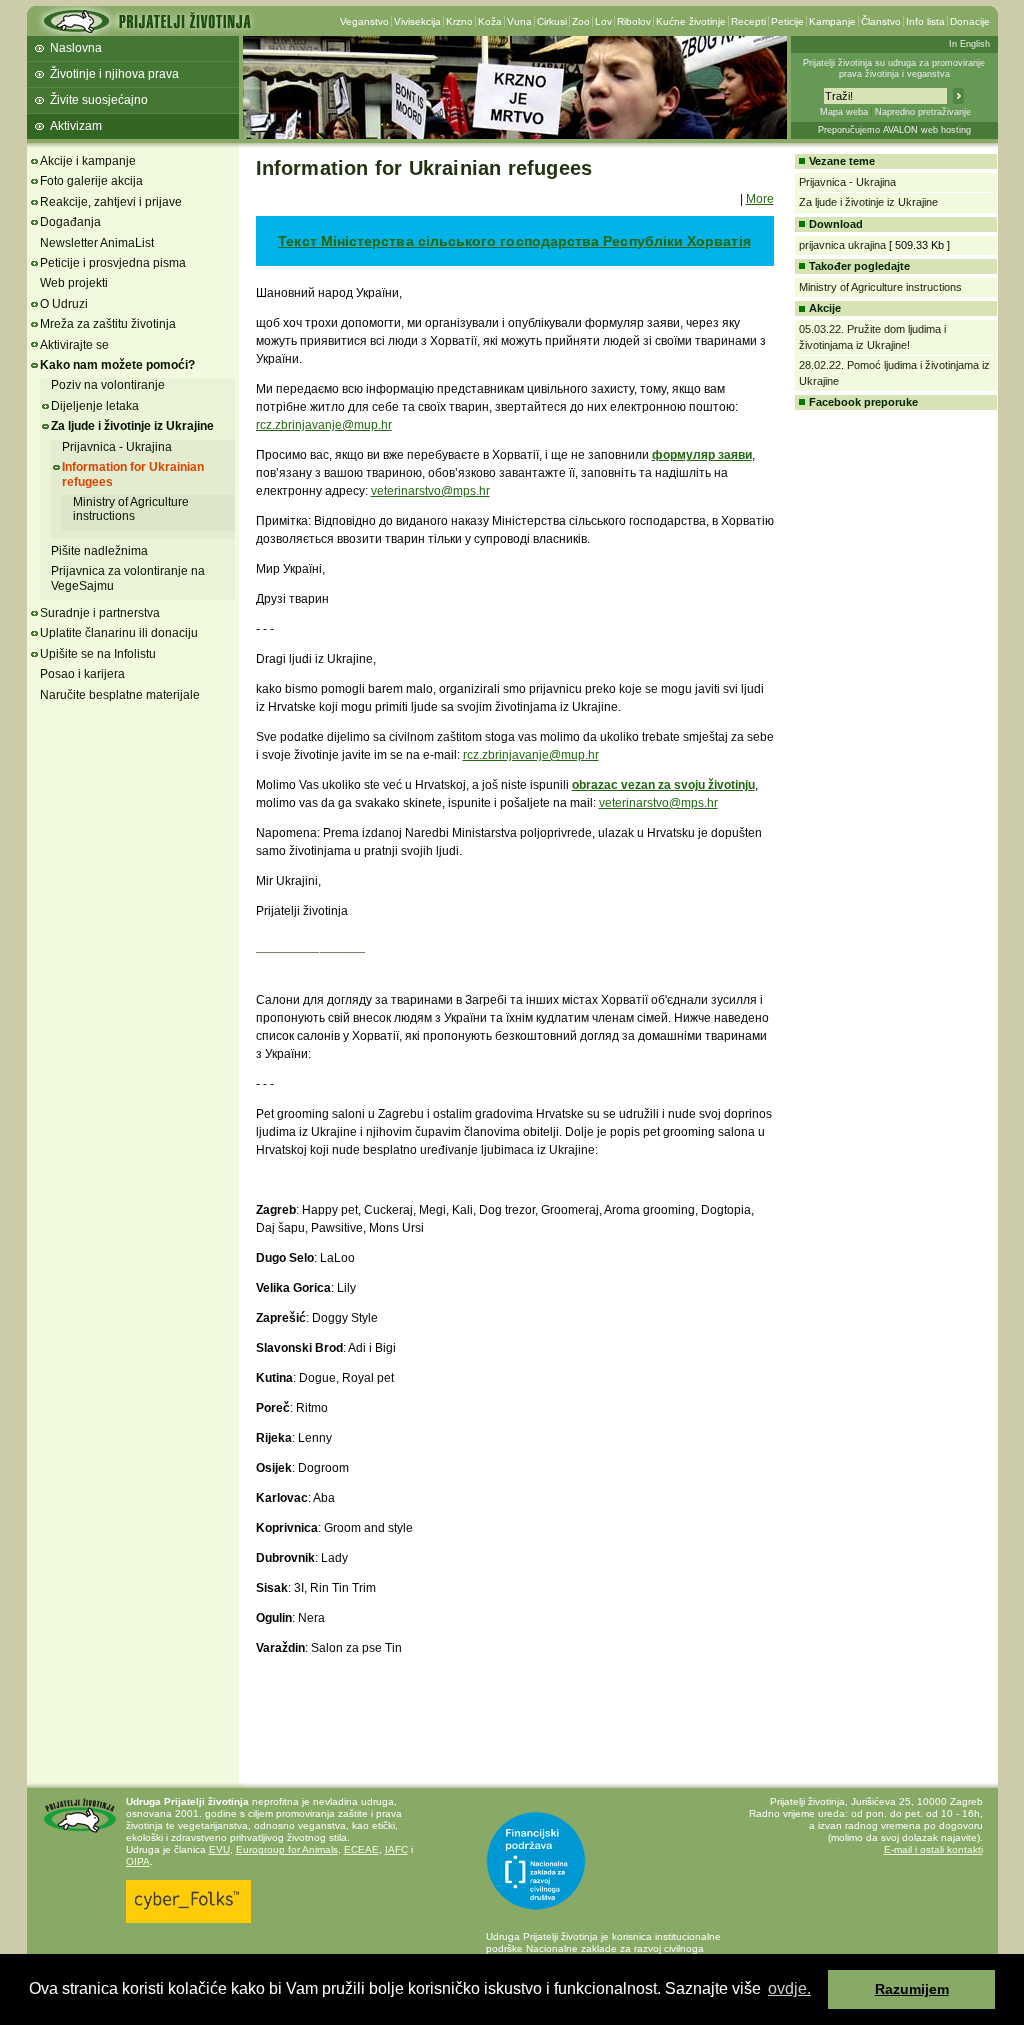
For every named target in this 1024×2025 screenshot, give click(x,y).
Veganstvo (364, 21)
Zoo (581, 21)
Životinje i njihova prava (114, 74)
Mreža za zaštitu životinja (108, 324)
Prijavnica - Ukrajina (117, 447)
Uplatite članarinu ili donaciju (119, 633)
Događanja (70, 222)
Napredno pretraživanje (923, 112)
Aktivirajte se (74, 345)
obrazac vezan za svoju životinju (663, 785)
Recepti (748, 21)
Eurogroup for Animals (287, 1849)
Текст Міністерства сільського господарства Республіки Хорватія (514, 241)
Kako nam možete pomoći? (117, 365)
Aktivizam (76, 126)
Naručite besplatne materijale (120, 695)
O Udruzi (64, 304)
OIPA (138, 1861)
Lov (603, 21)
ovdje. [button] (789, 1988)
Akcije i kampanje (88, 161)
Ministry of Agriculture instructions (131, 509)
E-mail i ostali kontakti (933, 1849)
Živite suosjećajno (99, 100)
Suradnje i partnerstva (100, 613)
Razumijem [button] (912, 1989)
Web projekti (74, 283)
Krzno (459, 21)
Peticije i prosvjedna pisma (113, 263)
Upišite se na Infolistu (98, 654)
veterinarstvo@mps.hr (430, 491)
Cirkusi (552, 21)
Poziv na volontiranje (108, 385)
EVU (219, 1849)
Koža (490, 21)
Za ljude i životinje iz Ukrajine (132, 426)
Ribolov (634, 21)
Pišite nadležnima (99, 551)
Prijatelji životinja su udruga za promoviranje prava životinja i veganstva (894, 68)
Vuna (519, 21)
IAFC (396, 1849)
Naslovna (76, 48)
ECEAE (361, 1849)
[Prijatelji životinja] (146, 27)
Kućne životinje (691, 21)
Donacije (970, 21)
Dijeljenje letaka (95, 406)
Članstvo (881, 21)
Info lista (925, 21)
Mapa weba (844, 112)
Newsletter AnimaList (97, 243)
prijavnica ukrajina (842, 245)
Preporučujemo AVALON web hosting (894, 130)
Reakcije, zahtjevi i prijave (111, 202)
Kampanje (832, 21)
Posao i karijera (82, 674)
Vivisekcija (417, 21)
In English (969, 44)
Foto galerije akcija (91, 181)
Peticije (787, 21)
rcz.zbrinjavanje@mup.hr (324, 425)
